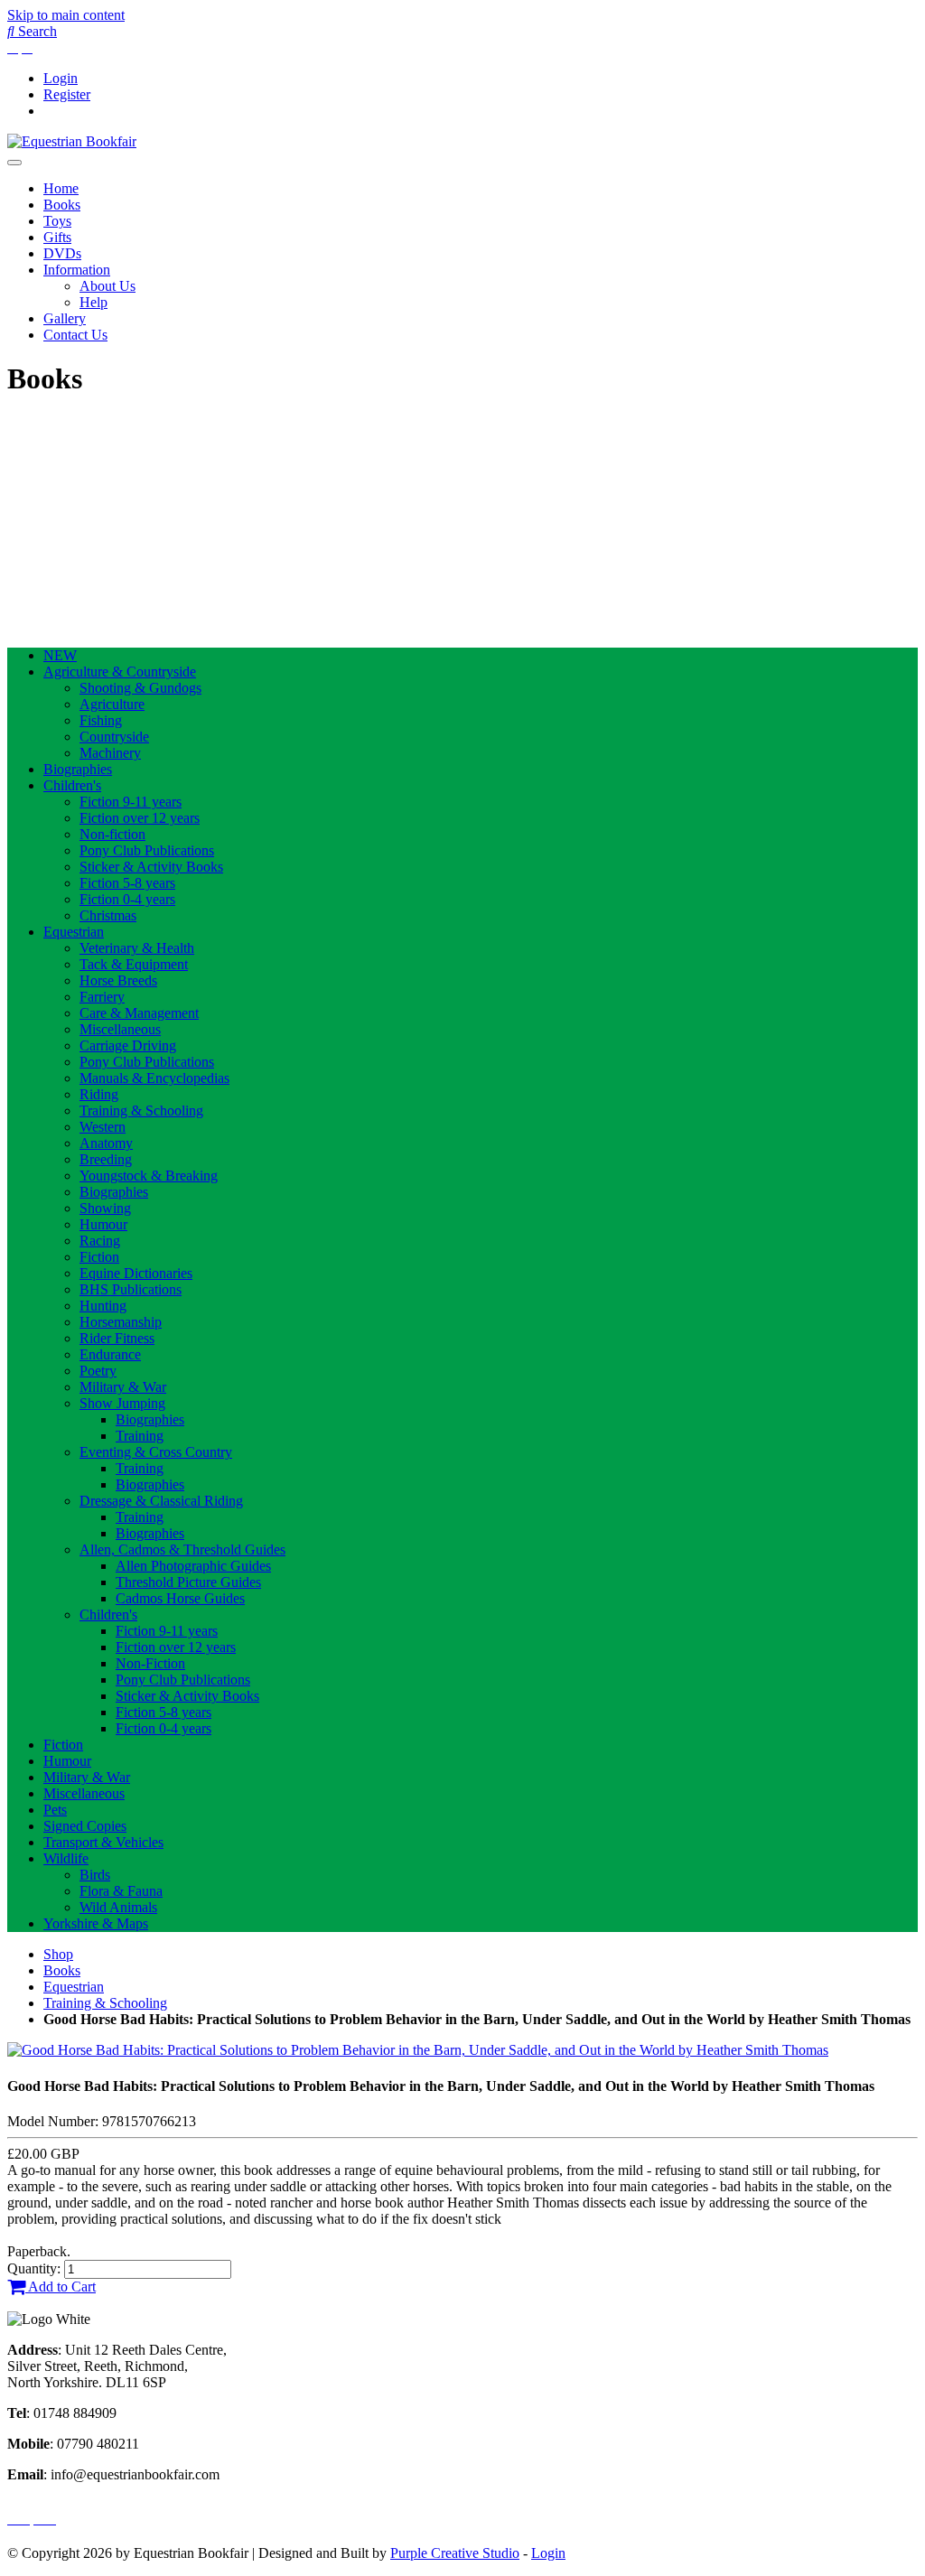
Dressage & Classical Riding (161, 1501)
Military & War (123, 1387)
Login (61, 78)
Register (67, 94)
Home (61, 188)
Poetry (98, 1371)
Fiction (99, 1257)
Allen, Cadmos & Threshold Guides (182, 1549)
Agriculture (112, 704)
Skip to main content (66, 15)
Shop (58, 1954)
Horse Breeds (118, 980)
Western (103, 1127)
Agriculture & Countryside (120, 672)
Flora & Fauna (121, 1891)
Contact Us (75, 335)
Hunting (103, 1306)
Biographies (78, 769)
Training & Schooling (141, 1111)
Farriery (102, 997)
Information (77, 270)
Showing (105, 1208)
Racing (100, 1241)
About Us (107, 286)
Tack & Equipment (134, 964)
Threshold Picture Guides (188, 1582)
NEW (60, 655)
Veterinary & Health (137, 948)
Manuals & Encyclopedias (154, 1078)
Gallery (65, 318)
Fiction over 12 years (140, 818)
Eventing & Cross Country (156, 1452)
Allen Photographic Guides (193, 1566)
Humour (103, 1224)
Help (93, 302)
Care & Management (139, 1013)
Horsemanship (121, 1322)
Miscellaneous (120, 1029)
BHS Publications (131, 1289)
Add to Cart (61, 2287)
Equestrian (74, 932)
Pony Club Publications (147, 850)
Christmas (108, 915)
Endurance (110, 1354)
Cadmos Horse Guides (180, 1598)
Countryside (114, 737)
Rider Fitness (117, 1338)
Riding (99, 1094)
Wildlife (66, 1858)
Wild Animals (118, 1907)
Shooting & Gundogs (140, 688)
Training (140, 1436)
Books (62, 205)
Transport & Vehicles (103, 1842)
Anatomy (106, 1143)
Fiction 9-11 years (131, 802)
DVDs (62, 253)
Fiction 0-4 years (127, 899)
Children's (72, 785)
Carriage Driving (128, 1045)
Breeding (106, 1159)
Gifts (57, 237)
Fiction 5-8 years (127, 883)
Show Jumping (122, 1403)
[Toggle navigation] (14, 163)
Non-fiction (112, 834)
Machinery (110, 753)
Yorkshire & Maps (96, 1923)
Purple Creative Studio (455, 2553)
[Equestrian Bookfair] (72, 141)
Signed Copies (85, 1826)
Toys (57, 221)
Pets (55, 1810)
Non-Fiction (150, 1663)
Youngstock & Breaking (149, 1176)
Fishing (101, 720)
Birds (95, 1875)
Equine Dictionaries (136, 1273)
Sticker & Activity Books (151, 867)
